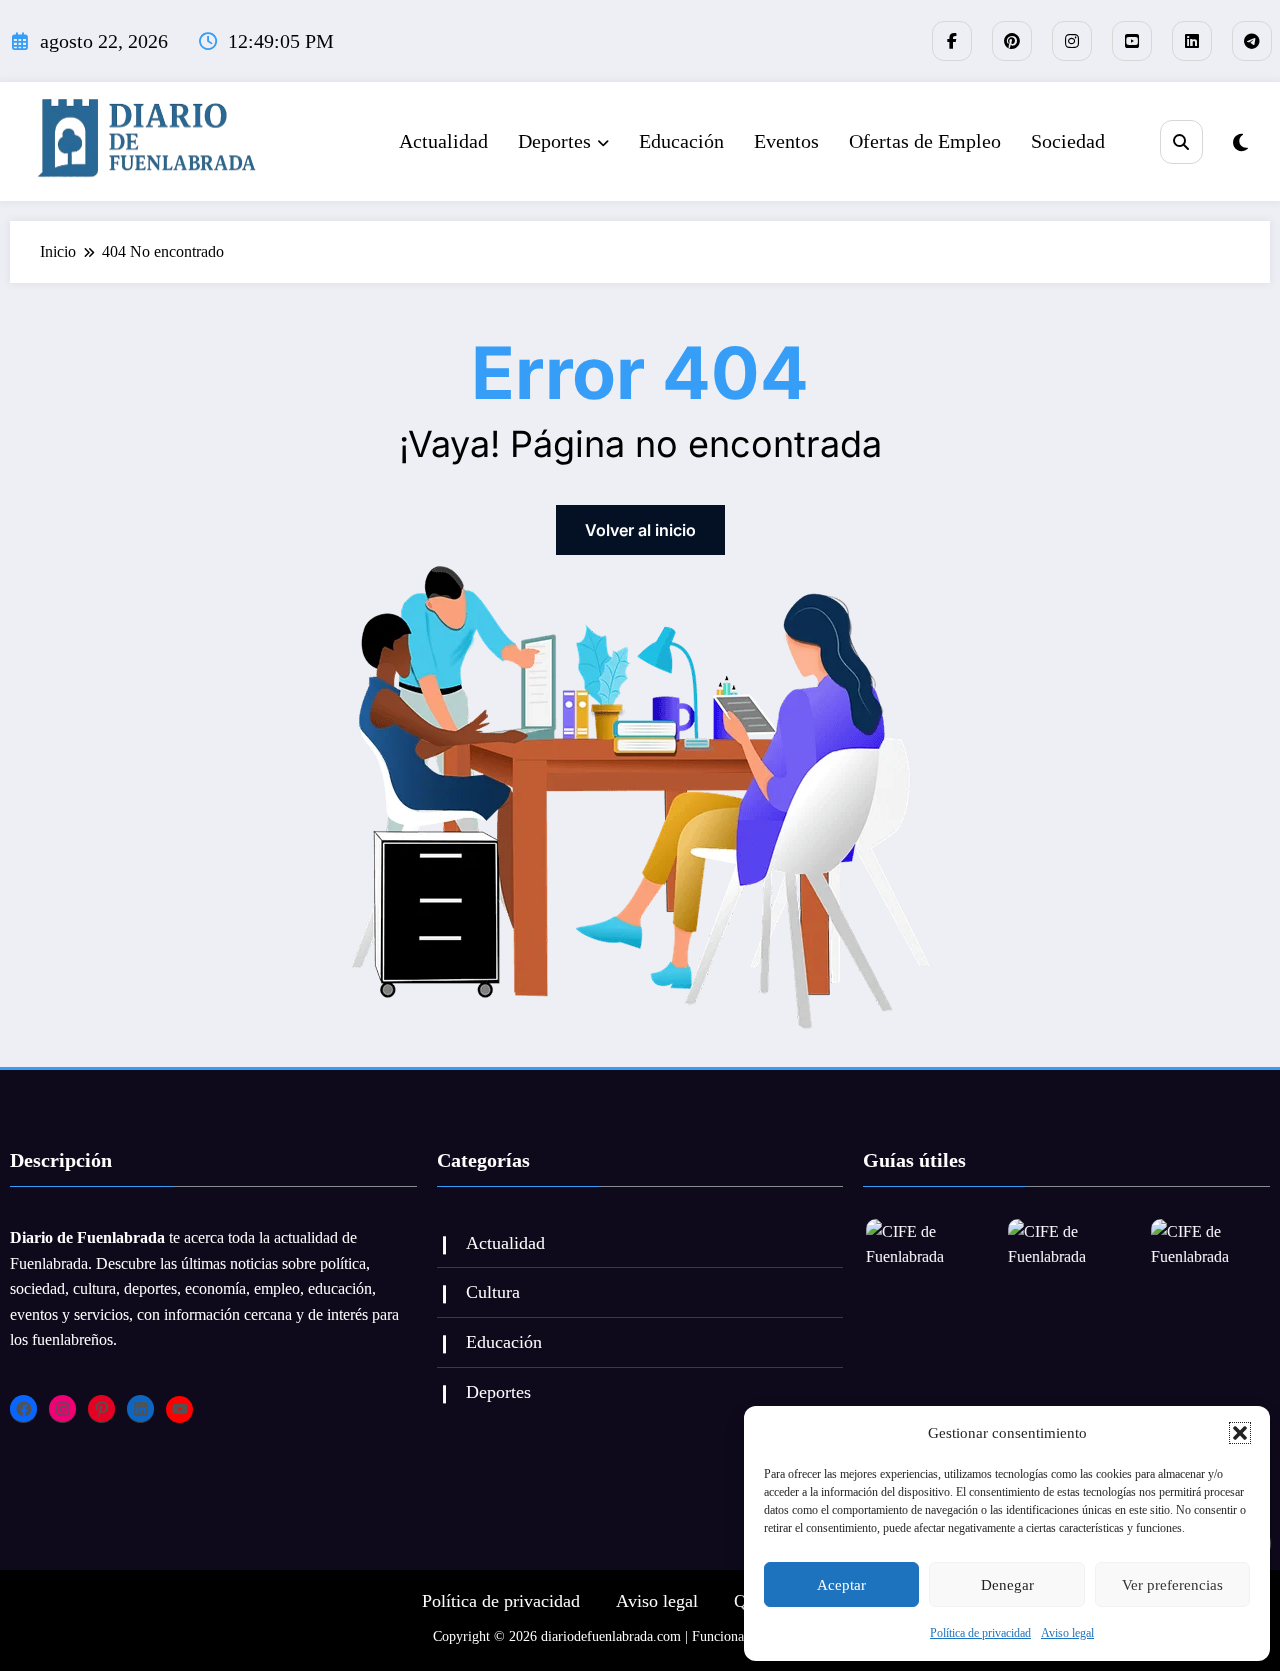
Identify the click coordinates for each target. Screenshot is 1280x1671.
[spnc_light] (1240, 143)
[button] (1240, 1433)
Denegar (1007, 1585)
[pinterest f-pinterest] (1012, 41)
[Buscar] (1181, 141)
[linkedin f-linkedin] (1192, 41)
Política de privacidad (980, 1633)
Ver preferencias (1172, 1585)
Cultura (493, 1292)
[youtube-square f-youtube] (1132, 41)
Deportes (554, 141)
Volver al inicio (640, 530)
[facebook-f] (952, 41)
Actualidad (443, 141)
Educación (681, 141)
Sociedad (1068, 141)
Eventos (786, 141)
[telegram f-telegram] (1252, 41)
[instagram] (1072, 41)
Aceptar (841, 1585)
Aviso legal (1067, 1633)
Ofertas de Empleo (925, 141)
